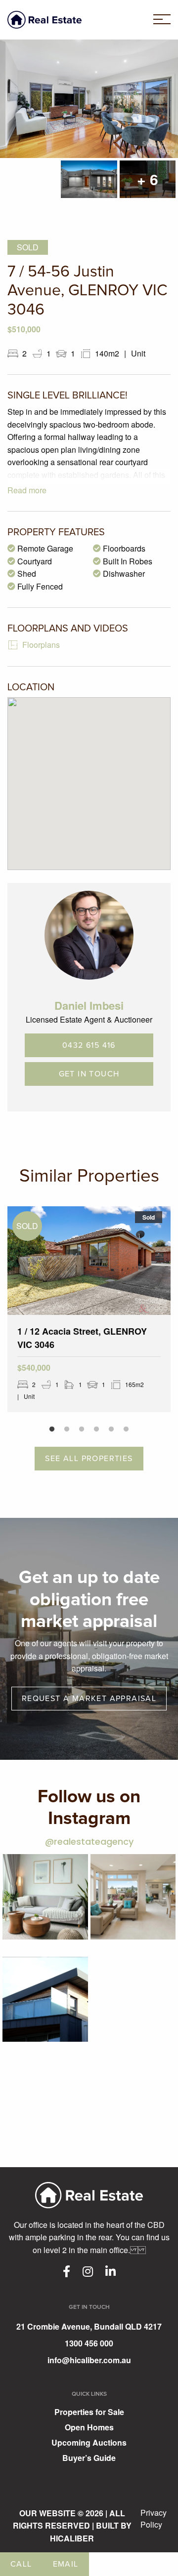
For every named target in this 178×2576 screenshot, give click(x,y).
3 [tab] (82, 1429)
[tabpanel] (89, 1309)
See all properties (89, 1459)
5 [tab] (111, 1429)
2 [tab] (67, 1429)
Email (66, 2564)
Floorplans (41, 645)
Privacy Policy (154, 2518)
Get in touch (89, 1074)
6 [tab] (126, 1429)
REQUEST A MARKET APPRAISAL (89, 1699)
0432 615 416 (89, 1045)
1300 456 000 (89, 2343)
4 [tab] (96, 1429)
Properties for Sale (89, 2413)
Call (21, 2564)
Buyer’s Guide (89, 2459)
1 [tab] (52, 1429)
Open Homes (89, 2428)
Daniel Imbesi (89, 1005)
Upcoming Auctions (89, 2443)
